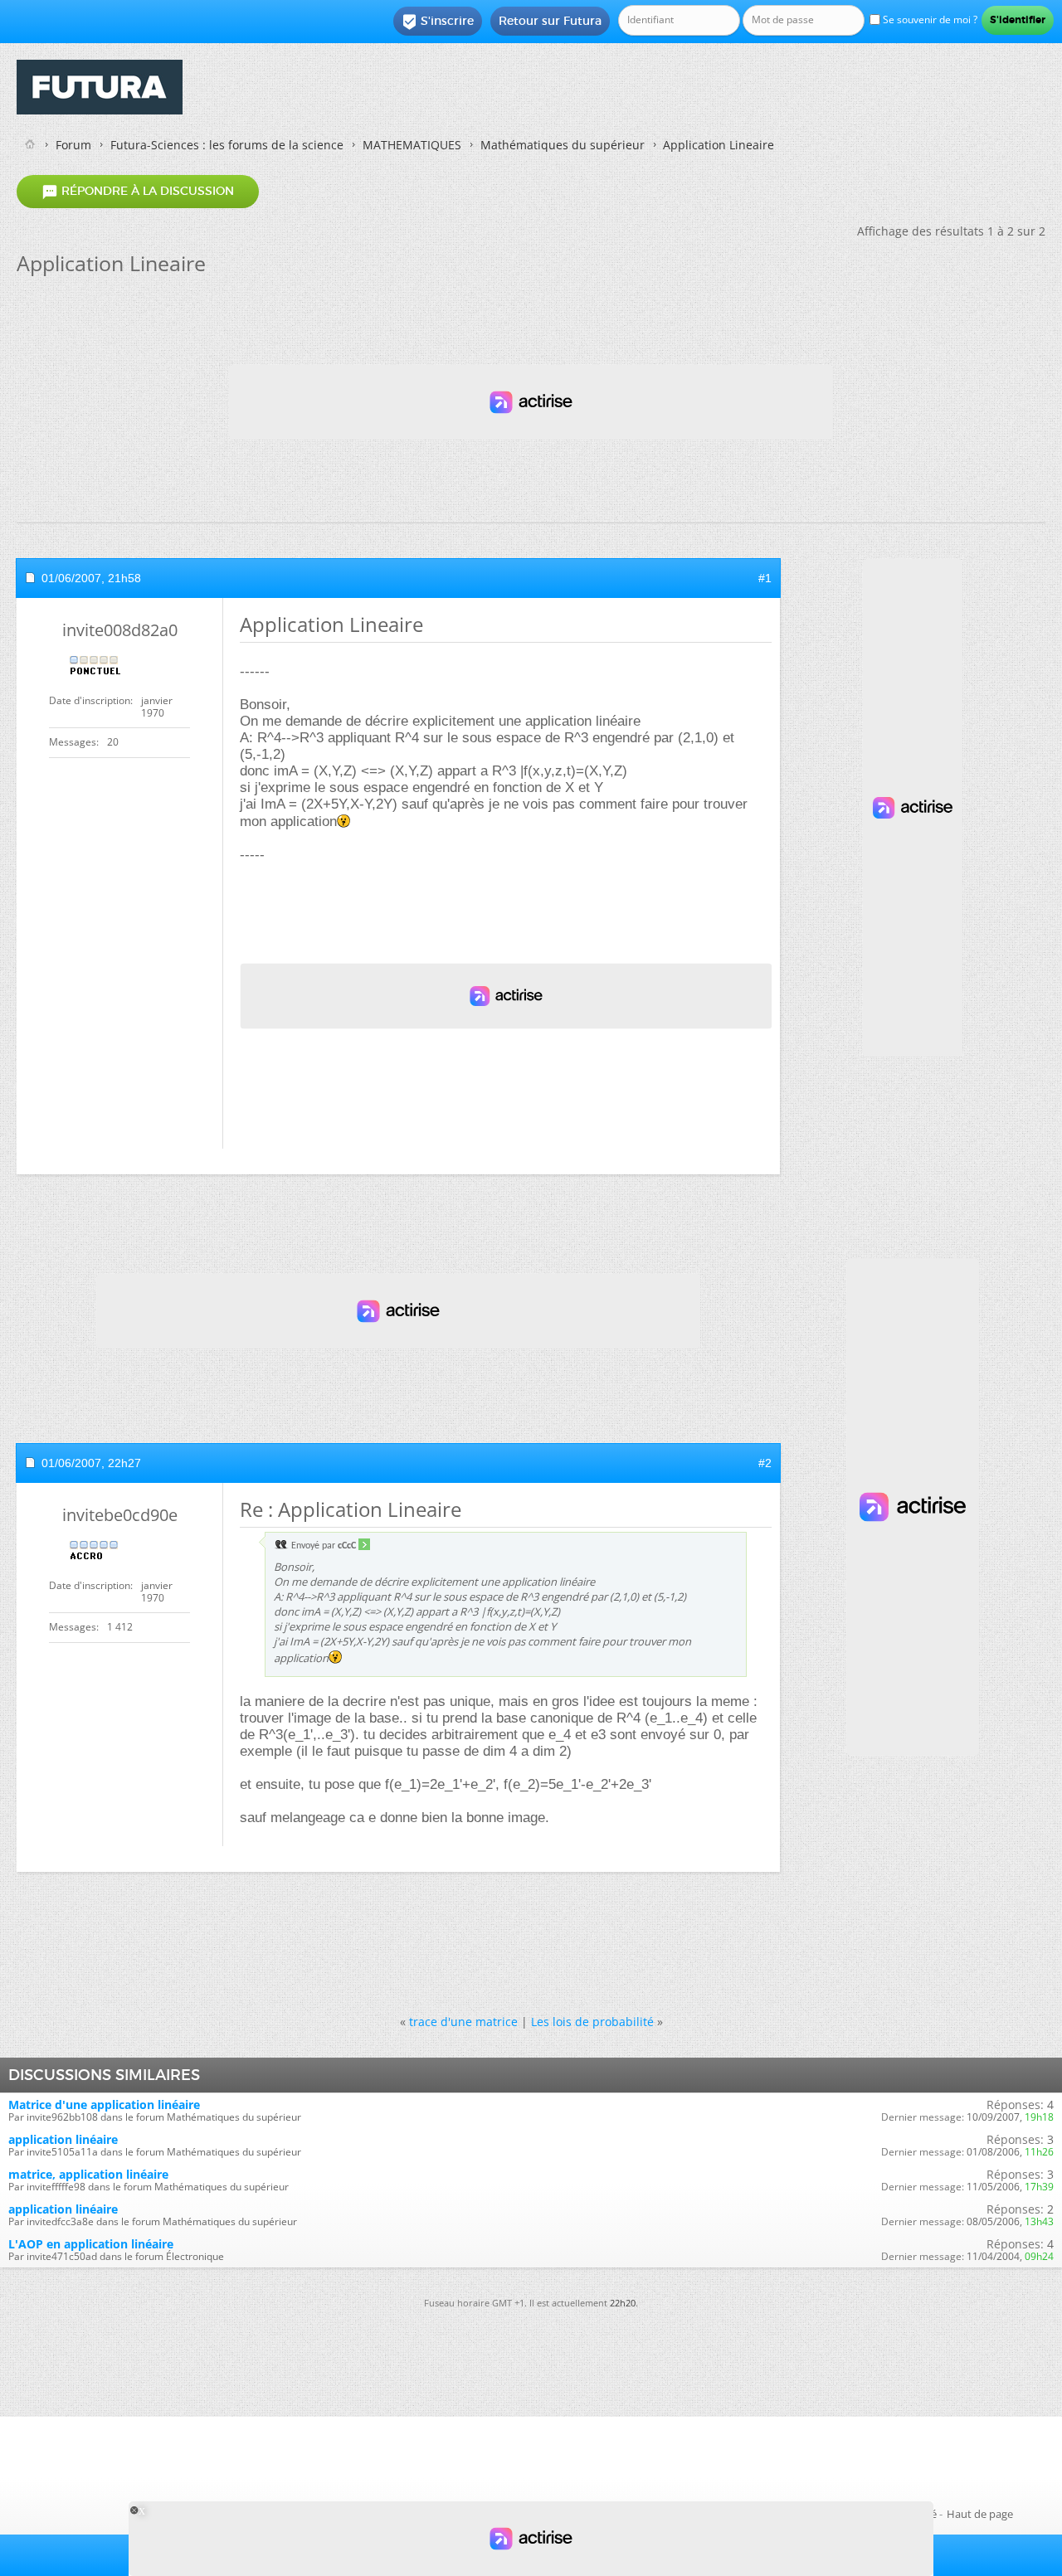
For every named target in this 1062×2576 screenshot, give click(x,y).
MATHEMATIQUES (412, 145)
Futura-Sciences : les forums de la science (227, 145)
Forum (73, 145)
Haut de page (980, 2514)
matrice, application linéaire (88, 2174)
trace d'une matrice (463, 2022)
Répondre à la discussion (138, 192)
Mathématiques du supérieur (563, 145)
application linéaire (63, 2139)
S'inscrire (438, 22)
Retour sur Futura (550, 21)
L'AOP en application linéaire (91, 2244)
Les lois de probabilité (592, 2022)
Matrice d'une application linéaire (104, 2105)
